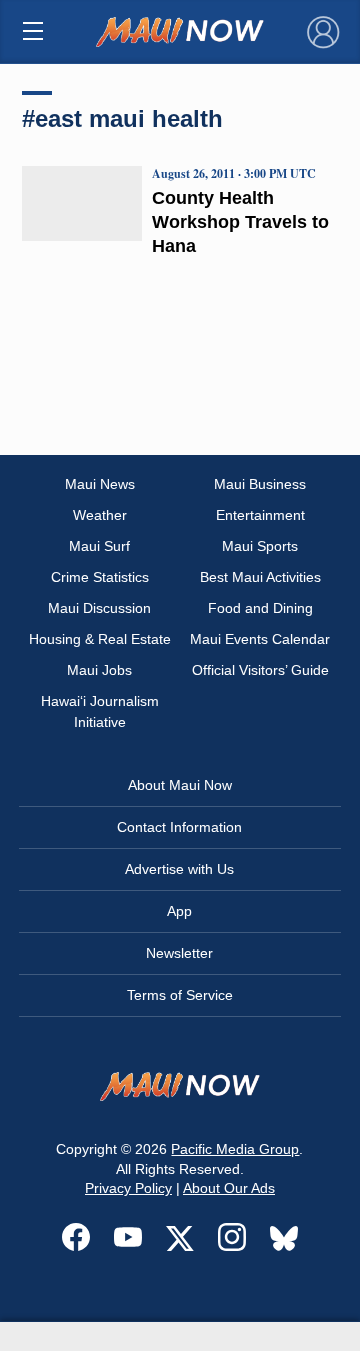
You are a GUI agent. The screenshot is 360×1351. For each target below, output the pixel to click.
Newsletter (179, 953)
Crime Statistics (100, 577)
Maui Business (260, 484)
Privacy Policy (128, 1188)
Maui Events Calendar (260, 639)
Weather (100, 515)
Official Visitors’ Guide (260, 670)
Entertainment (260, 515)
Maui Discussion (99, 608)
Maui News (100, 484)
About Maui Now (180, 785)
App (179, 911)
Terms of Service (180, 995)
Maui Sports (260, 546)
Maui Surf (99, 546)
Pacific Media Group (235, 1149)
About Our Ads (229, 1188)
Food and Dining (260, 608)
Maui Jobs (99, 670)
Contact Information (179, 827)
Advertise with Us (179, 869)
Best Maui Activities (260, 577)
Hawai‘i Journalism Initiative (100, 711)
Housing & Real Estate (100, 639)
